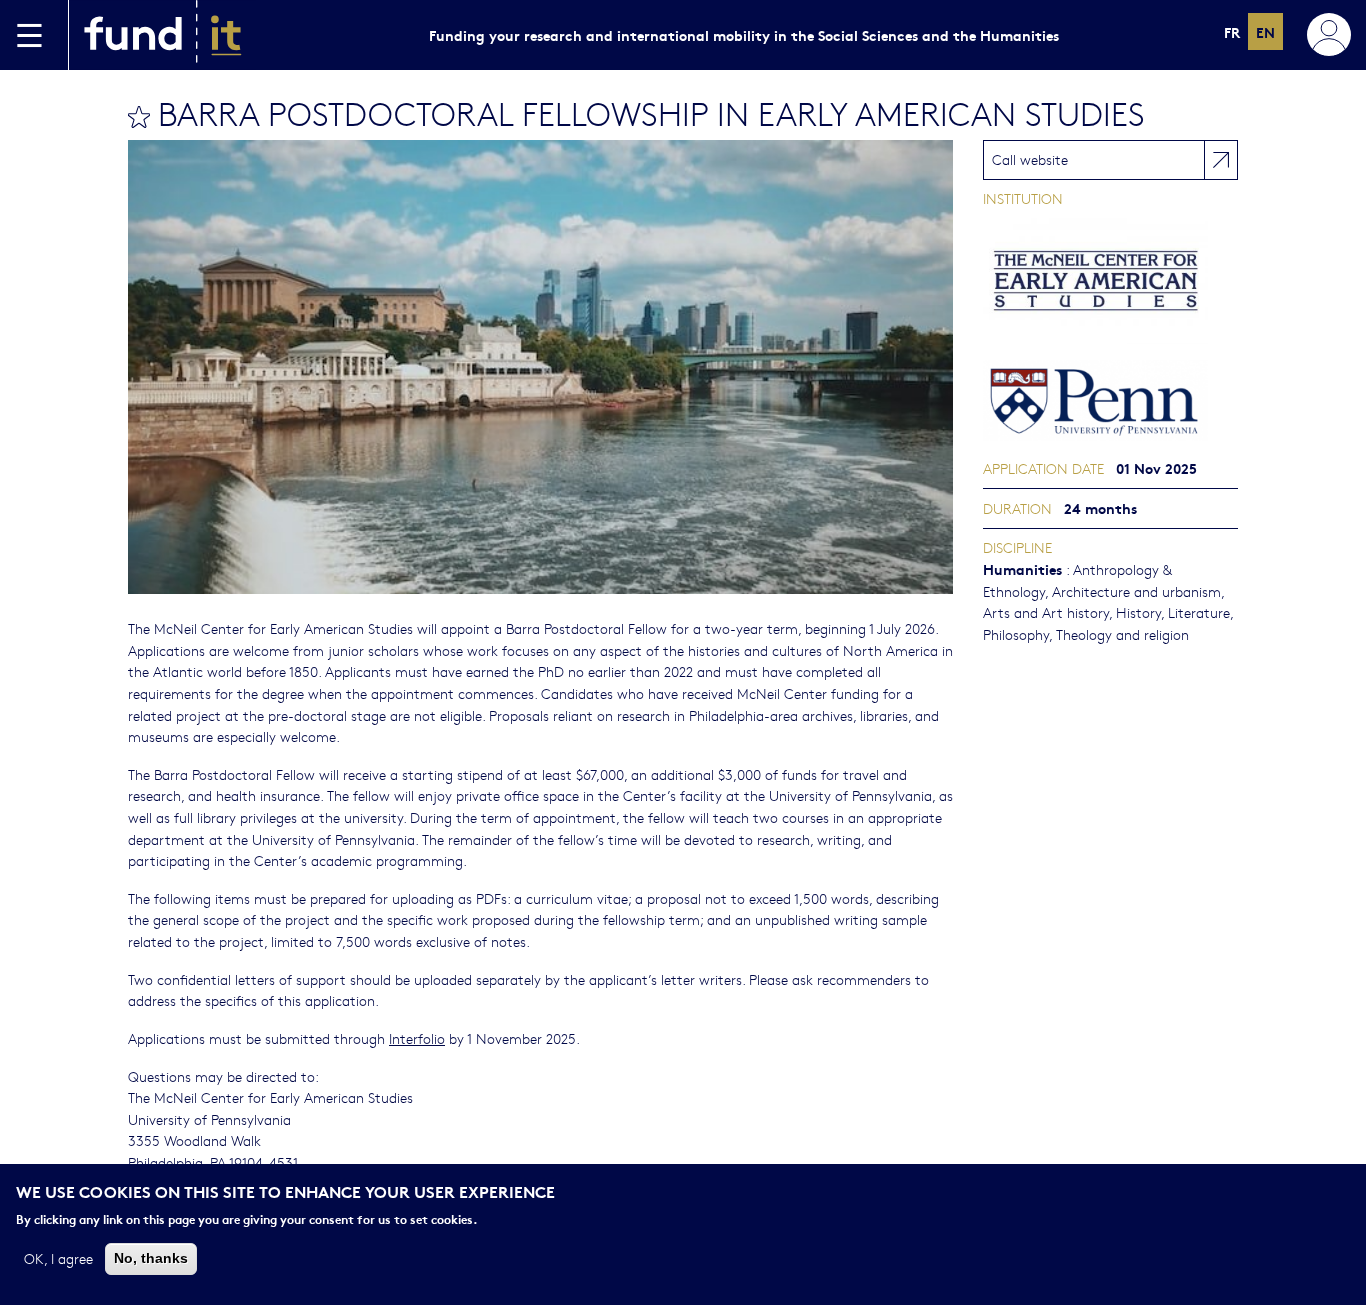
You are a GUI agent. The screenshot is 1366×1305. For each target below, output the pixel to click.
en (1265, 31)
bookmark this (139, 117)
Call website (1030, 159)
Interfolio (417, 1038)
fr (1232, 31)
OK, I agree (58, 1258)
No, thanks (151, 1258)
